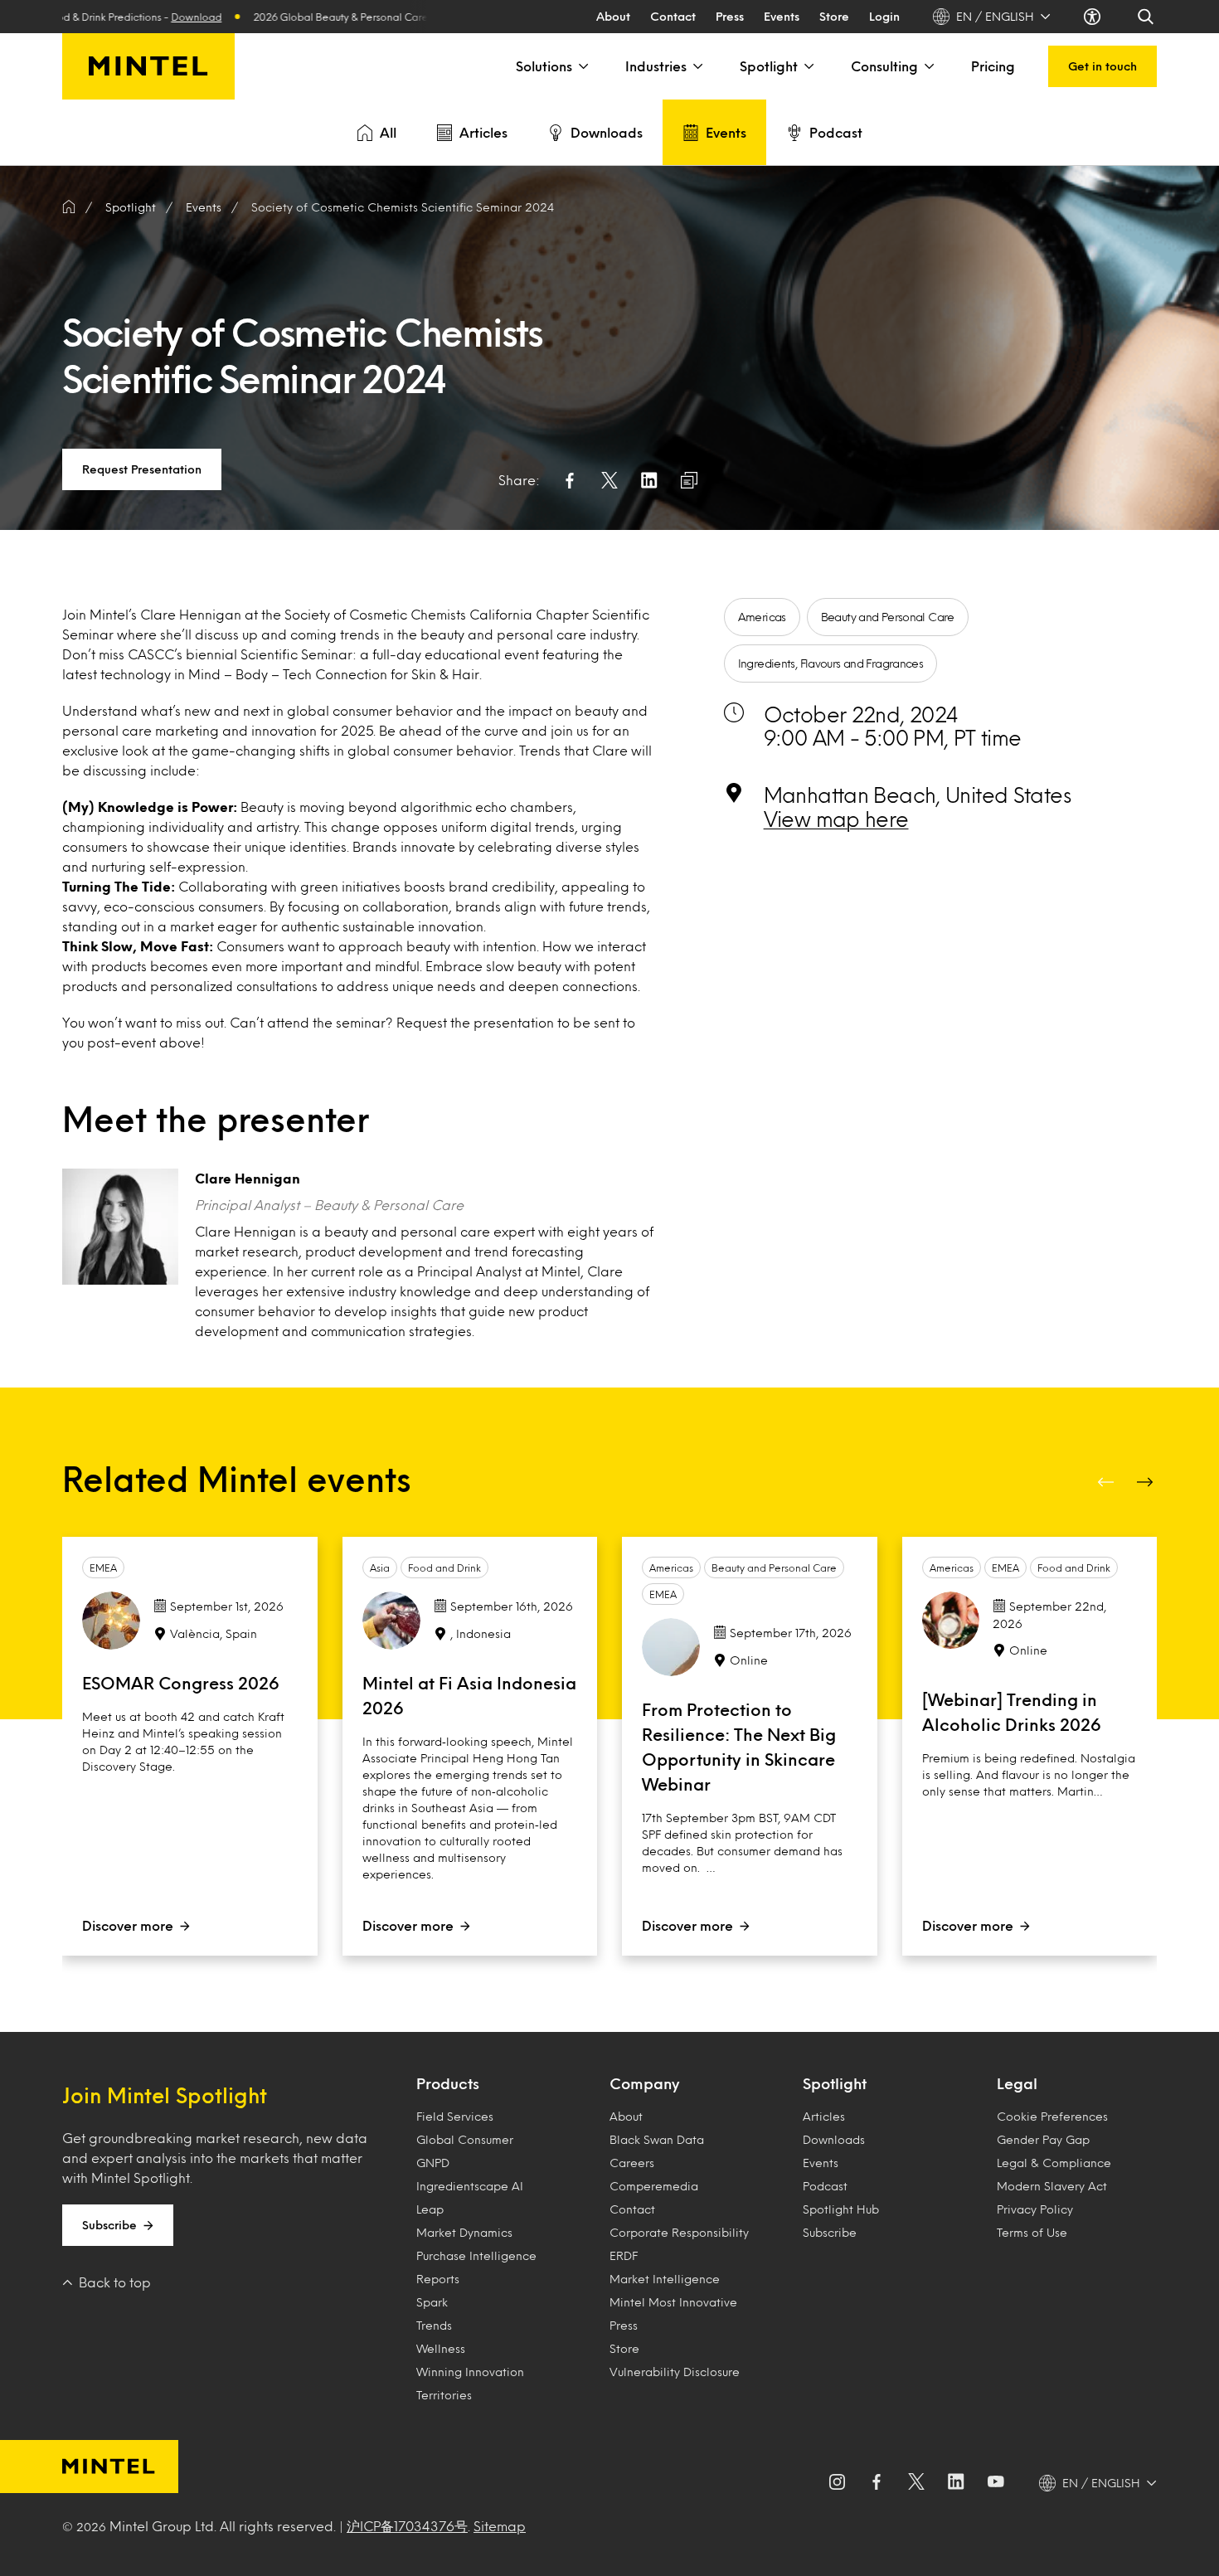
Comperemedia (654, 2186)
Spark (432, 2302)
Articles (483, 132)
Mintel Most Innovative (673, 2302)
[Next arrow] (1147, 1482)
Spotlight (769, 66)
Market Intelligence (665, 2279)
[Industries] (697, 66)
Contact (673, 16)
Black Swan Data (657, 2139)
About (613, 16)
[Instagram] (837, 2483)
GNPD (433, 2163)
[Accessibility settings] (1094, 17)
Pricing (993, 66)
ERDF (624, 2255)
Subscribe (109, 2225)
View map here (836, 819)
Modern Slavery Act (1052, 2186)
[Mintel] (148, 66)
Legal (1017, 2083)
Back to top (115, 2282)
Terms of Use (1032, 2232)
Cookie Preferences (1052, 2116)
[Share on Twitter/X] (609, 480)
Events (782, 16)
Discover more (128, 1925)
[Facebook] (877, 2483)
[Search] (1147, 17)
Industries (656, 66)
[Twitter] (916, 2483)
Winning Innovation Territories (470, 2383)
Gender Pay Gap (1043, 2139)
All (388, 132)
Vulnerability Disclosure (675, 2372)
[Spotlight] (808, 66)
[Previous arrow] (1107, 1482)
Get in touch (1102, 66)
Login (884, 16)
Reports (438, 2279)
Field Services (455, 2116)
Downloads (607, 132)
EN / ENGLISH (995, 16)
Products (448, 2083)
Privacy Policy (1035, 2209)
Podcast (836, 132)
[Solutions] (582, 66)
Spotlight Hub (841, 2209)
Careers (632, 2163)
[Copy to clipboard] (689, 480)
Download (148, 17)
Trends (434, 2325)
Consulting (884, 66)
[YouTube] (996, 2483)
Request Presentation (142, 469)
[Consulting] (928, 66)
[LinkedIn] (956, 2483)
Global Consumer (465, 2139)
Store (834, 16)
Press (730, 16)
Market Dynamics (464, 2232)
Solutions (544, 66)
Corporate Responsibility (679, 2232)
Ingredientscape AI (470, 2186)
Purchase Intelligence (476, 2255)
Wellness (441, 2348)
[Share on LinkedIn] (649, 480)
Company (644, 2083)
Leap (430, 2209)
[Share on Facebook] (570, 480)
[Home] (69, 207)
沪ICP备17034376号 (407, 2526)
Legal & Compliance (1054, 2163)
